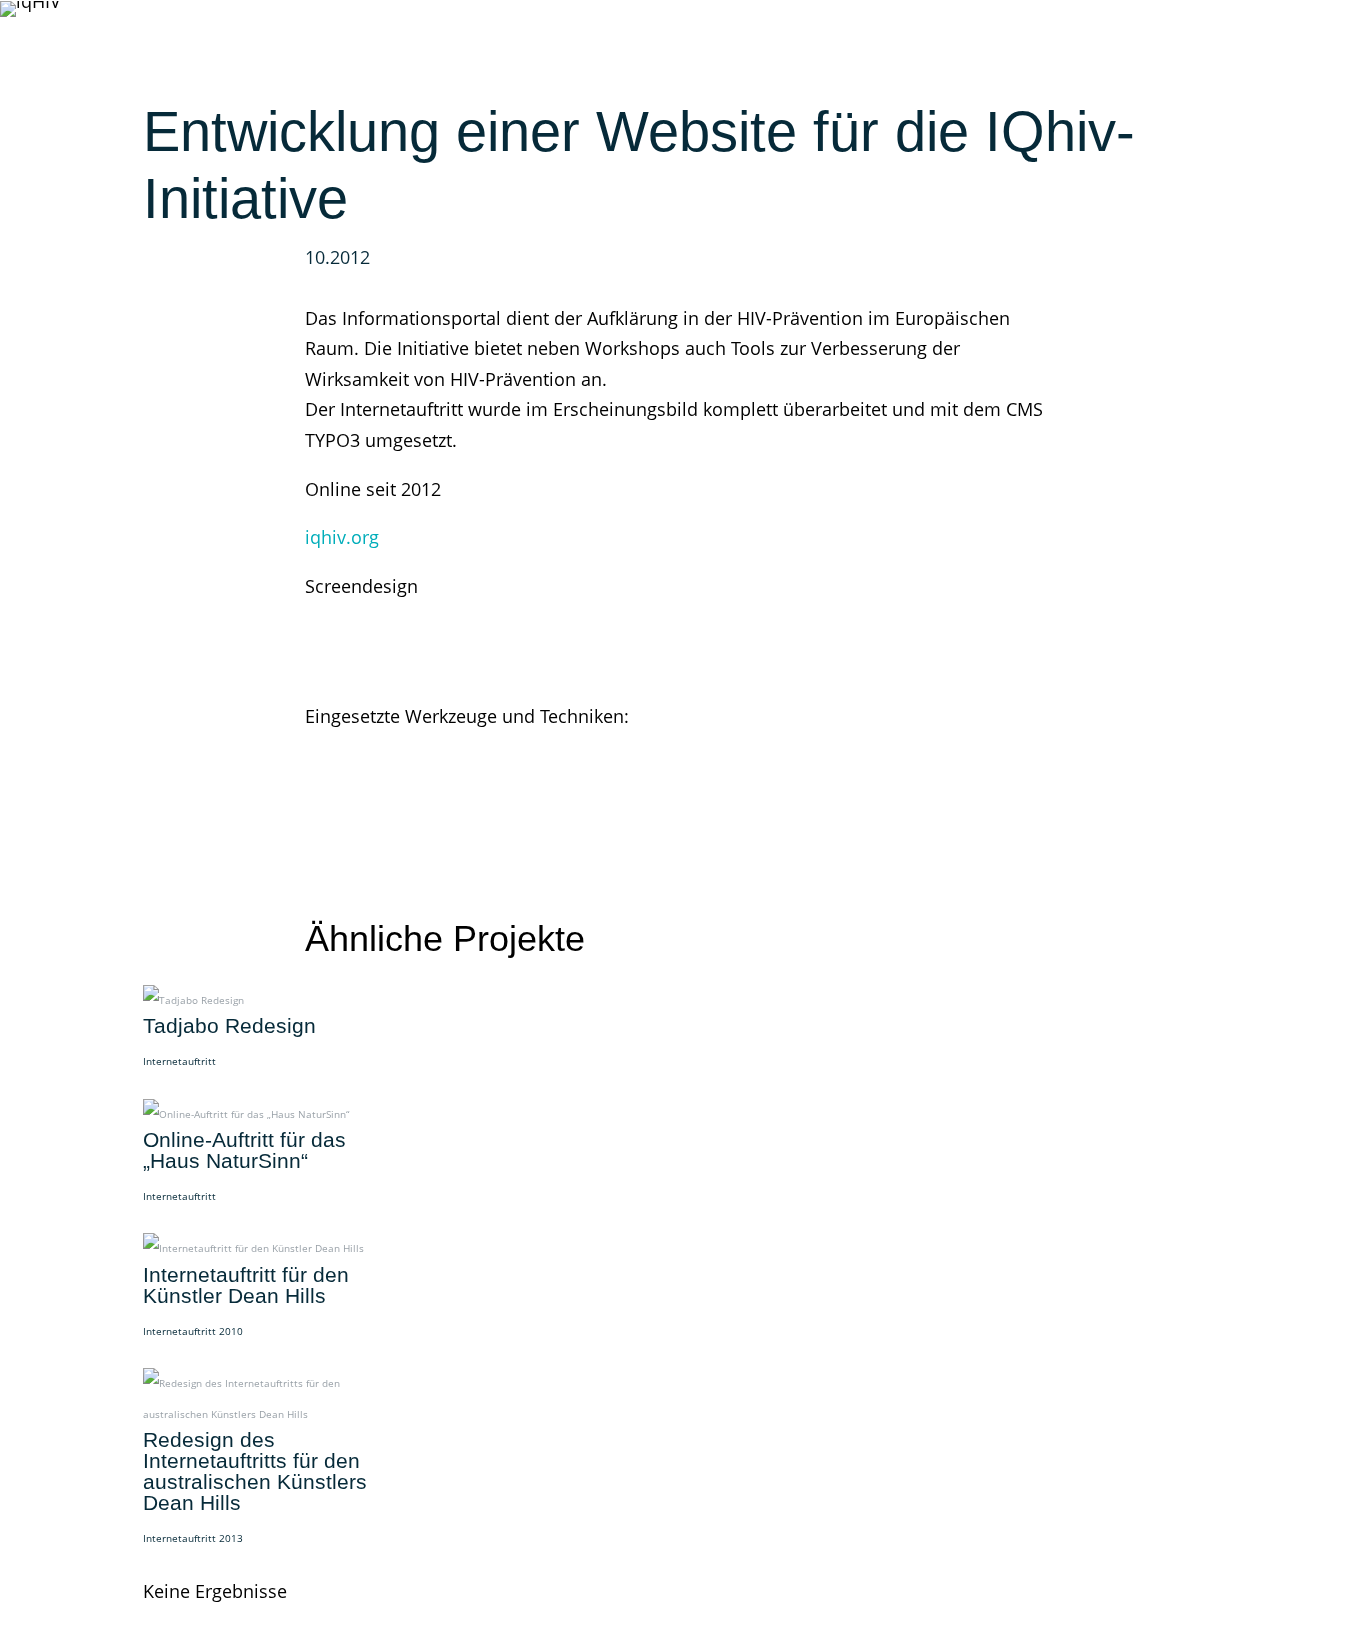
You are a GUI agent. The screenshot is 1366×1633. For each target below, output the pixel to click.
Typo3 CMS (444, 747)
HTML (366, 747)
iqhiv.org (342, 537)
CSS (320, 747)
